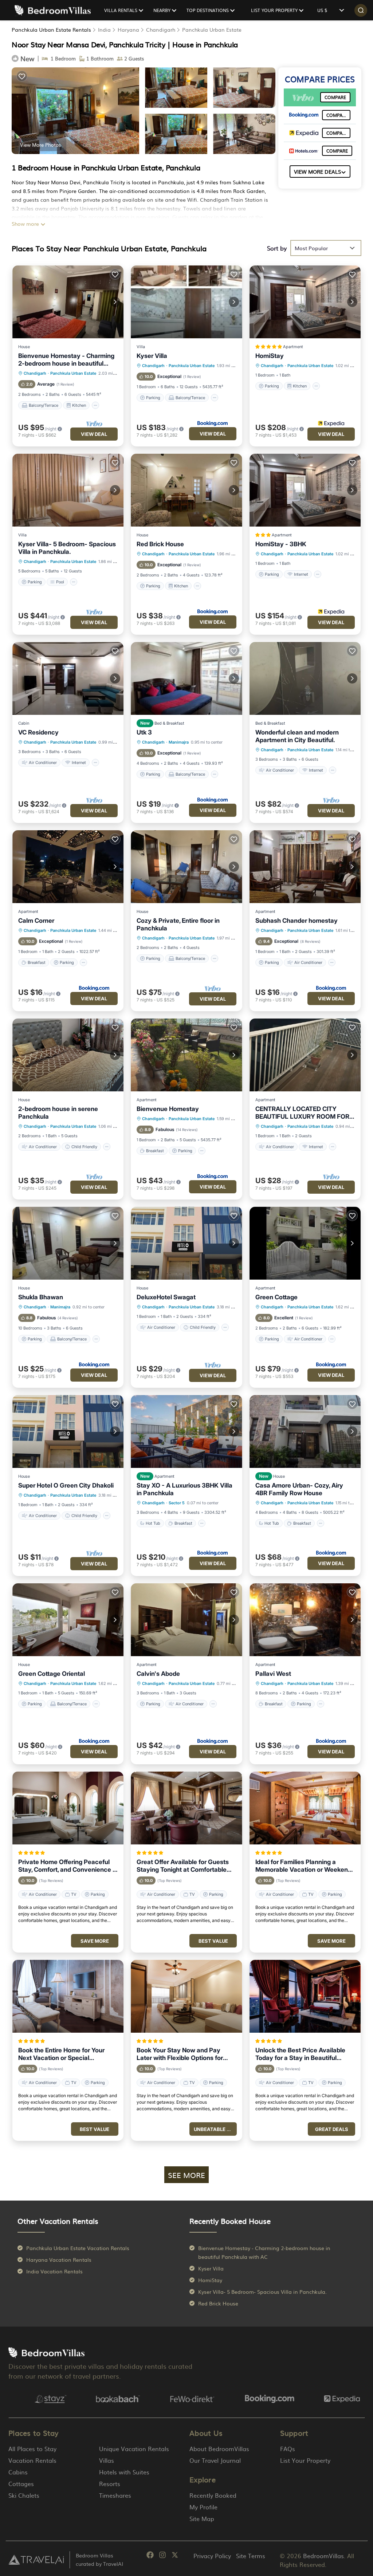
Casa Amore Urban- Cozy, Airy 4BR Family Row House (299, 1489)
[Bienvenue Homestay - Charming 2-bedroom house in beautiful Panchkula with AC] (68, 302)
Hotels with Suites (124, 2472)
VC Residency (38, 732)
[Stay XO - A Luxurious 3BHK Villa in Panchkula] (186, 1431)
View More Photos (40, 145)
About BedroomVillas (219, 2449)
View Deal (94, 434)
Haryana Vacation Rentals (59, 2260)
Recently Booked (213, 2495)
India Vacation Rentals (54, 2271)
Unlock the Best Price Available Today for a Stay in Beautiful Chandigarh (300, 2054)
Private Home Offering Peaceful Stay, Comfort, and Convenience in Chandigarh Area (68, 1866)
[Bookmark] (22, 76)
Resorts (110, 2484)
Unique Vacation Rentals (134, 2449)
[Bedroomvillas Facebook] (150, 2556)
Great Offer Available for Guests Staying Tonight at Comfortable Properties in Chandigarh (183, 1866)
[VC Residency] (68, 678)
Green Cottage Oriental (52, 1674)
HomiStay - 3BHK (281, 544)
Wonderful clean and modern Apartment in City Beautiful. (297, 736)
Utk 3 (144, 732)
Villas (107, 2460)
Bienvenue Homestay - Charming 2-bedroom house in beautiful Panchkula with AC (66, 360)
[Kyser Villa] (186, 302)
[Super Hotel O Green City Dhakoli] (68, 1431)
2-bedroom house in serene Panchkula (58, 1113)
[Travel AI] (36, 2560)
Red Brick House (160, 544)
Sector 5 (177, 1503)
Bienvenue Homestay (168, 1109)
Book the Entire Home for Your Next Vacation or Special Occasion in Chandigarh (61, 2054)
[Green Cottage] (305, 1243)
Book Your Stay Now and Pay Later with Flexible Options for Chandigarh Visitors (180, 2054)
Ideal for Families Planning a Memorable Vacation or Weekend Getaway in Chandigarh (303, 1866)
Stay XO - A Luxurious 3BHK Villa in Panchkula (184, 1489)
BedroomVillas (323, 2556)
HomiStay (270, 356)
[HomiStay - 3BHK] (305, 490)
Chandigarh (161, 29)
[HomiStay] (305, 302)
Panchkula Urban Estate (212, 29)
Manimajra (179, 742)
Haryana (128, 29)
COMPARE (335, 97)
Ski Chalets (24, 2495)
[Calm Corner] (68, 867)
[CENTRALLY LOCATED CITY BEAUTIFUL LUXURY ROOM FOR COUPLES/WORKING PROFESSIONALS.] (305, 1055)
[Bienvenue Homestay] (186, 1055)
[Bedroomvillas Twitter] (175, 2556)
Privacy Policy (212, 2556)
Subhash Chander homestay (297, 921)
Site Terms (251, 2556)
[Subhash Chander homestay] (305, 867)
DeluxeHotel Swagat (166, 1297)
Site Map (202, 2518)
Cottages (21, 2484)
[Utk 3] (186, 678)
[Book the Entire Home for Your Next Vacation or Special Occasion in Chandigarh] (68, 1996)
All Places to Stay (32, 2449)
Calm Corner (36, 921)
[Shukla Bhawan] (68, 1243)
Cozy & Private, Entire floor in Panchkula (178, 924)
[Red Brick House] (186, 490)
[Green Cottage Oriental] (68, 1620)
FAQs (288, 2449)
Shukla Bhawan (41, 1297)
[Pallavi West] (305, 1620)
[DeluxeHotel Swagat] (186, 1243)
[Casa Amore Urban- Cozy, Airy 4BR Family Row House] (305, 1431)
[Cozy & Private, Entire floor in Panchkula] (186, 867)
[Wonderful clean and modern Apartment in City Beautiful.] (305, 678)
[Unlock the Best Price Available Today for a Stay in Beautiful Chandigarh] (305, 1996)
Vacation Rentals (32, 2460)
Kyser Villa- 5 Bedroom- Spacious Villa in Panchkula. (67, 548)
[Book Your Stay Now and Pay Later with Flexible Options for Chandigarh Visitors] (186, 1996)
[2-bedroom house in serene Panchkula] (68, 1055)
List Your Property (305, 2460)
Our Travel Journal (215, 2460)
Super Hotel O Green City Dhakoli (66, 1485)
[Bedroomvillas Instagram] (162, 2556)
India (104, 29)
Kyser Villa (152, 356)
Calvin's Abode (158, 1674)
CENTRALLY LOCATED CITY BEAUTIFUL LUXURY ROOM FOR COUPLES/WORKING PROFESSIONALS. (302, 1113)
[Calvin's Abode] (186, 1620)
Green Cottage (276, 1297)
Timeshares (115, 2495)
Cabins (18, 2472)
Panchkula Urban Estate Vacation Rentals (78, 2248)
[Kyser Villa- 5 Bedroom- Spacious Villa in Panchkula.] (68, 490)
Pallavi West (273, 1674)
